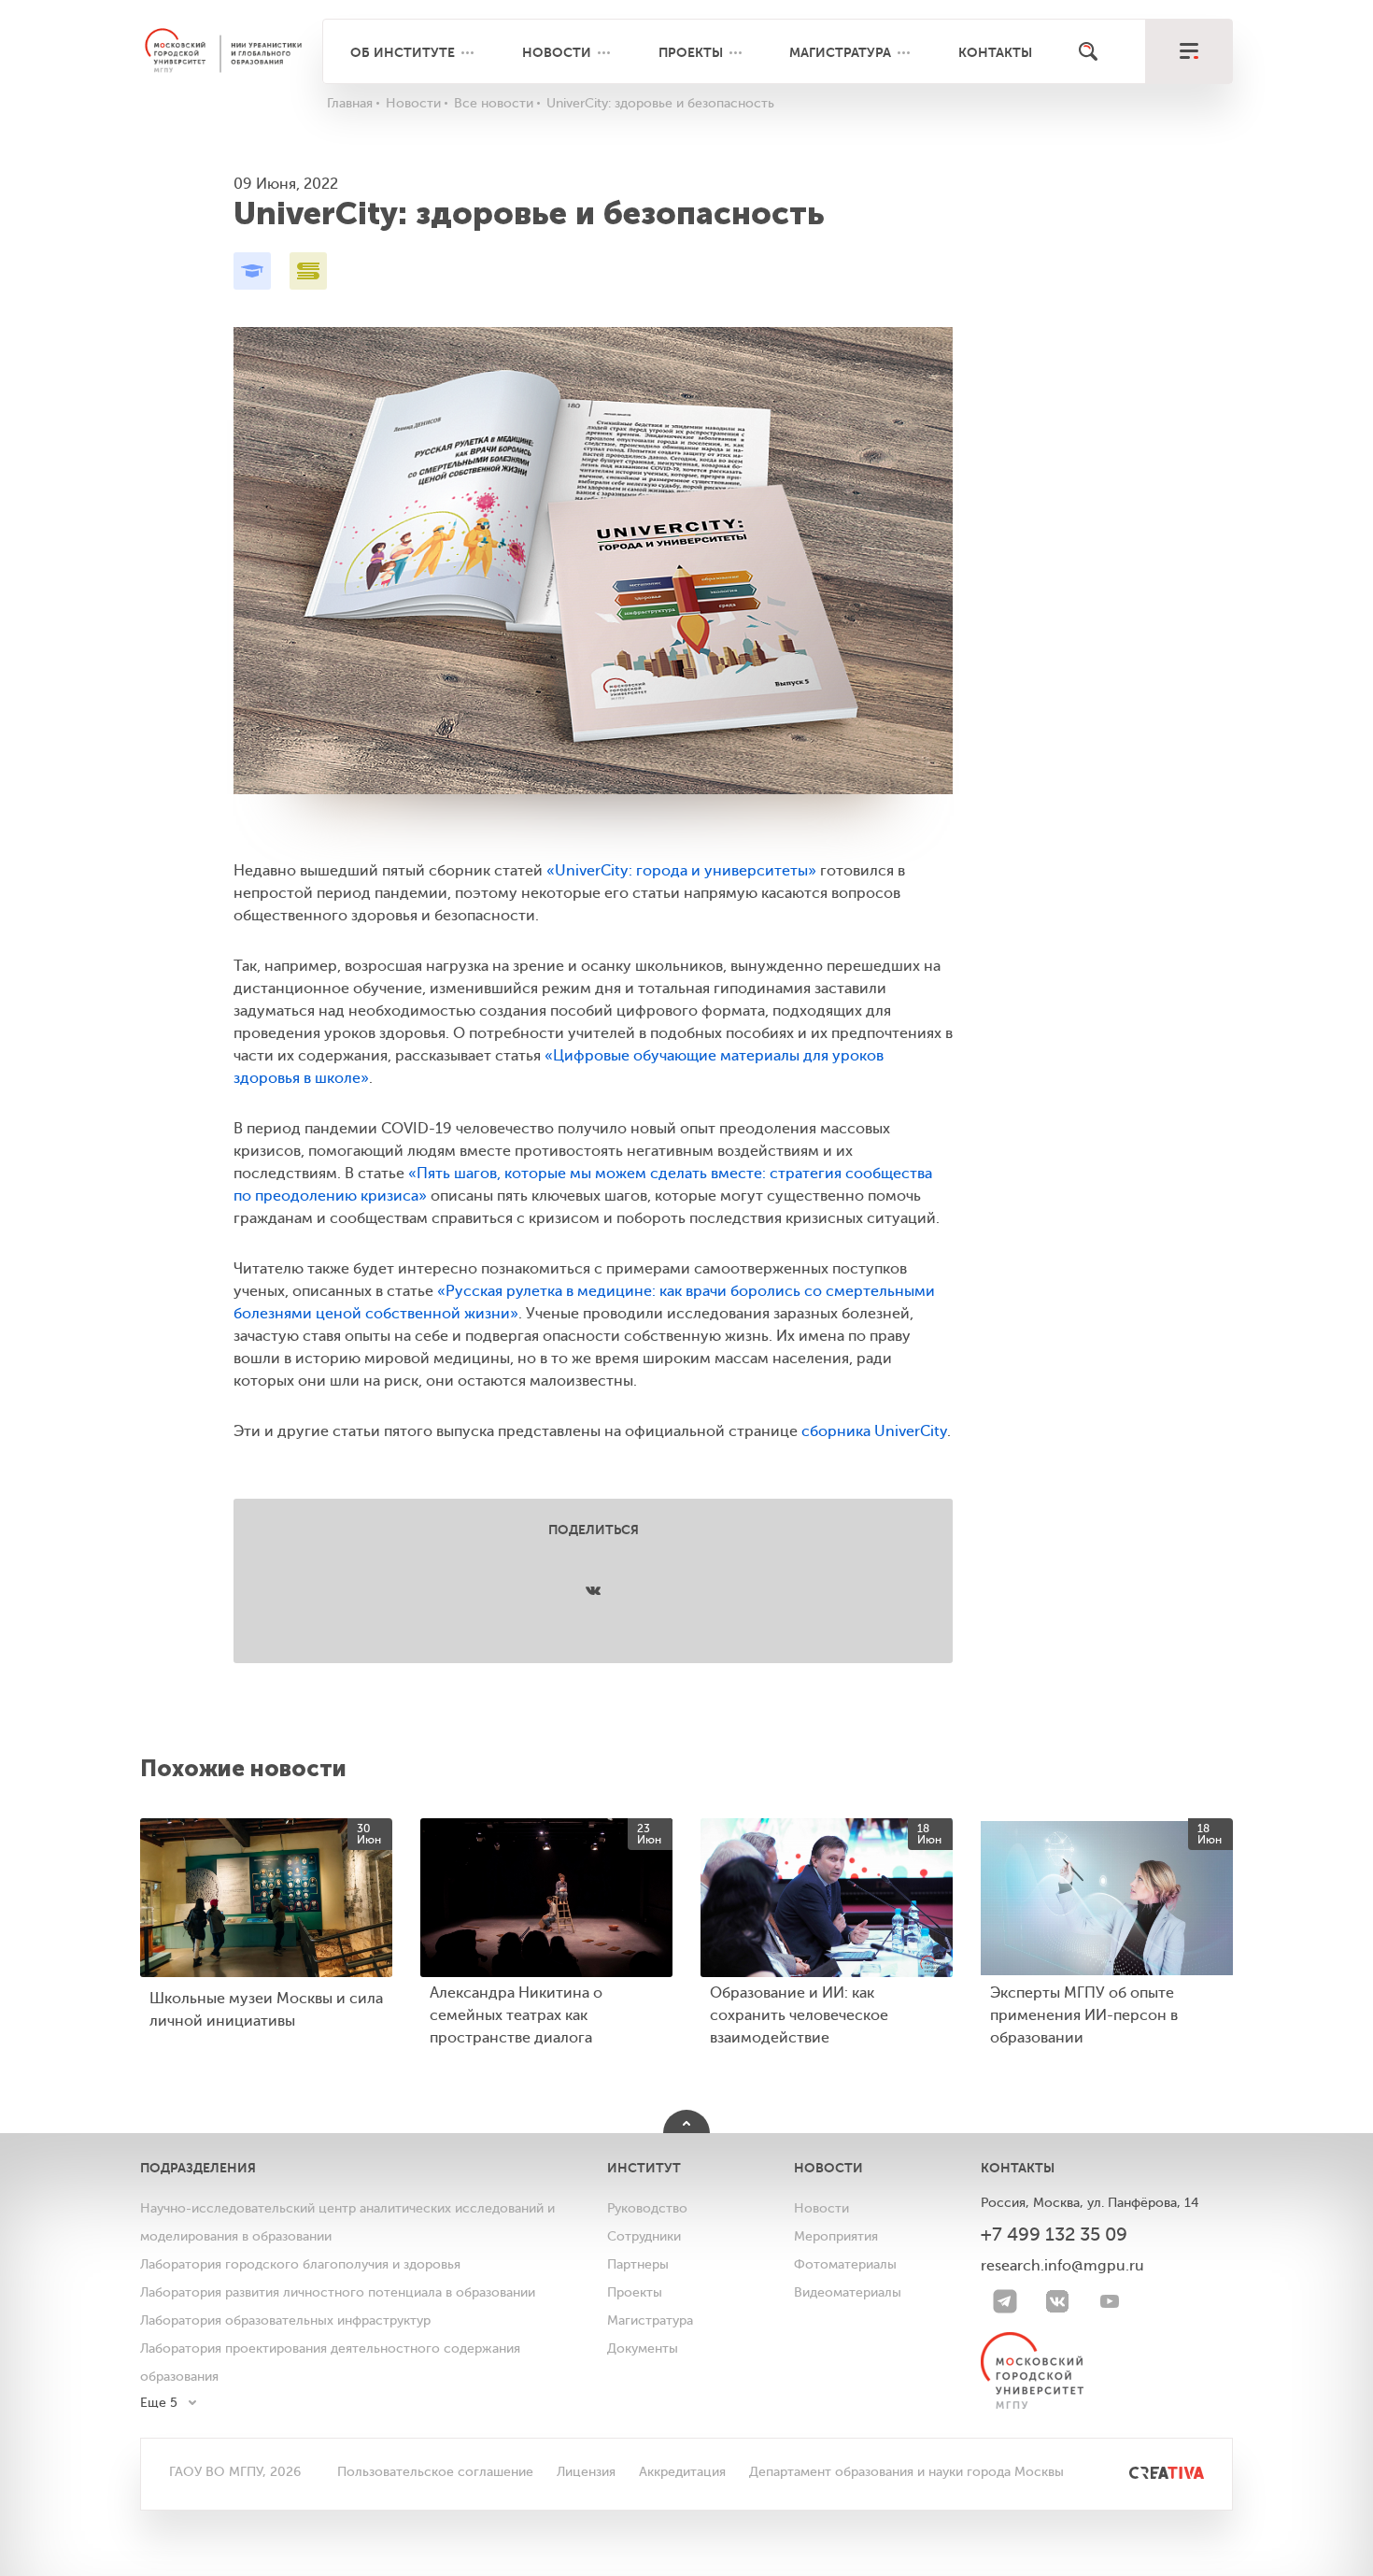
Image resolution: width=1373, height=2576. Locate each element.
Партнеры (638, 2264)
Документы (643, 2348)
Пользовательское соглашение (435, 2472)
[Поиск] (1088, 51)
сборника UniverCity (874, 1431)
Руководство (647, 2208)
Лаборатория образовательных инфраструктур (285, 2320)
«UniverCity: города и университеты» (681, 871)
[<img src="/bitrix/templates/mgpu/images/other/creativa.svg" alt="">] (1146, 2472)
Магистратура (840, 52)
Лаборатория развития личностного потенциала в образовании (338, 2292)
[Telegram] (1005, 2301)
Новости (557, 52)
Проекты (691, 52)
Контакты (995, 52)
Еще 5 (159, 2403)
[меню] (1189, 51)
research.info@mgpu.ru (1062, 2266)
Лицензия (586, 2472)
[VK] (1057, 2301)
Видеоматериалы (848, 2292)
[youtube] (1110, 2301)
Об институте (403, 52)
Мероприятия (836, 2236)
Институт (644, 2168)
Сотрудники (644, 2236)
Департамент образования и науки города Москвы (906, 2472)
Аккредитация (682, 2472)
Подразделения (198, 2168)
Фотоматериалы (845, 2264)
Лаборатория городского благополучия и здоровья (300, 2264)
